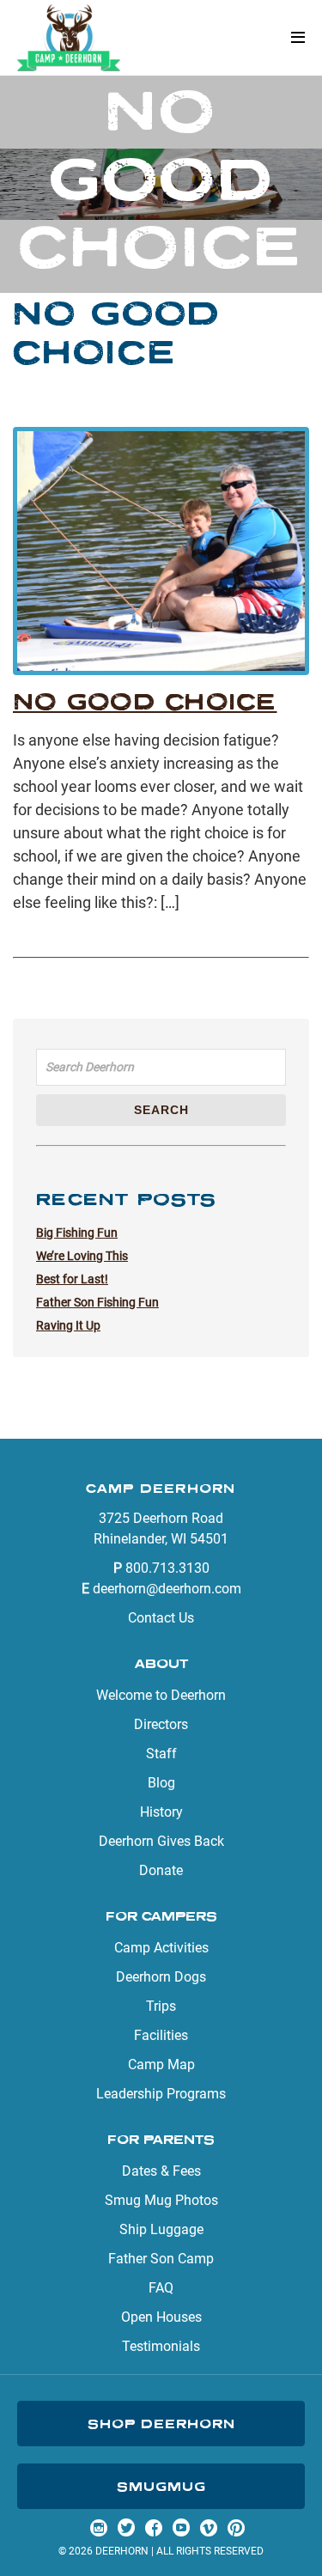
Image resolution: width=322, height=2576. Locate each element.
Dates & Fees (161, 2171)
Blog (161, 1783)
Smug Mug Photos (161, 2200)
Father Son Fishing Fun (97, 1302)
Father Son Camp (161, 2259)
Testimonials (161, 2346)
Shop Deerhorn (161, 2424)
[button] (298, 38)
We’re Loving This (82, 1256)
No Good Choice (145, 701)
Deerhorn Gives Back (161, 1841)
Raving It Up (68, 1325)
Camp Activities (161, 1948)
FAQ (161, 2288)
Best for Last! (72, 1279)
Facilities (161, 2035)
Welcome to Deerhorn (161, 1695)
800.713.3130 (167, 1568)
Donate (161, 1870)
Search (161, 1110)
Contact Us (161, 1618)
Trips (161, 2006)
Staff (161, 1754)
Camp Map (161, 2064)
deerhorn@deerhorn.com (167, 1589)
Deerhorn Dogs (161, 1977)
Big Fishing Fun (77, 1233)
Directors (161, 1724)
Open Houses (161, 2317)
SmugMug (161, 2486)
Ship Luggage (161, 2229)
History (161, 1812)
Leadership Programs (161, 2094)
